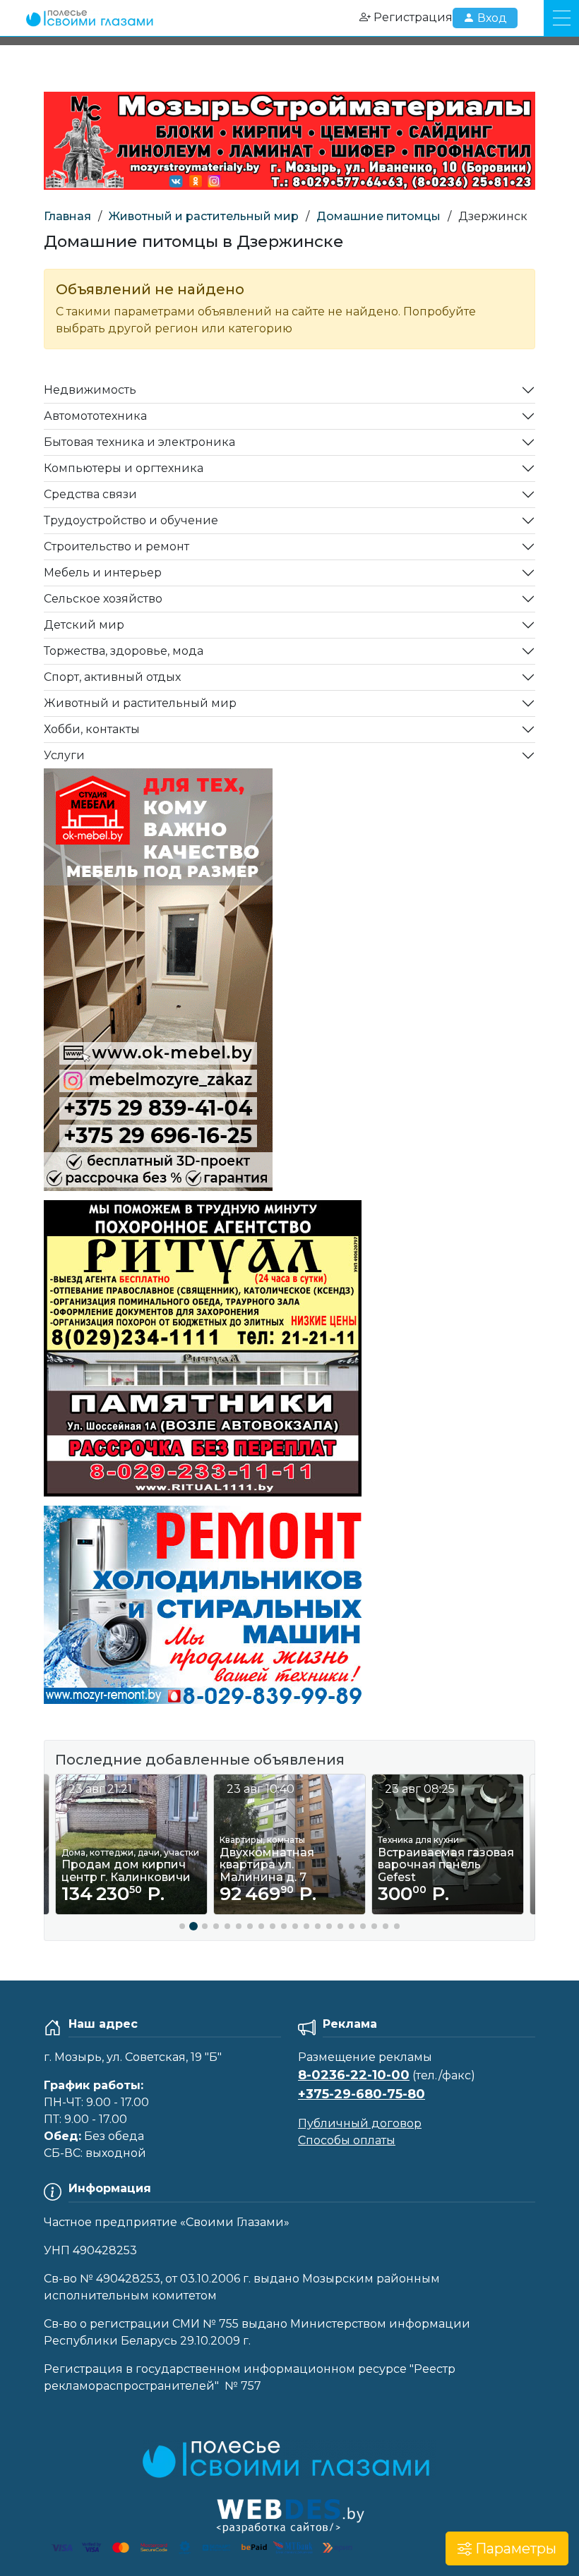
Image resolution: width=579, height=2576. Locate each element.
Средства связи (90, 494)
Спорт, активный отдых (112, 677)
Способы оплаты (347, 2140)
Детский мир (84, 625)
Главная (67, 216)
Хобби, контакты (92, 729)
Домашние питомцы (378, 216)
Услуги (64, 755)
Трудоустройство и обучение (131, 520)
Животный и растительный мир (204, 216)
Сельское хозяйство (103, 599)
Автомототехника (95, 416)
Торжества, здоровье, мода (124, 651)
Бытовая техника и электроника (139, 442)
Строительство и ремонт (117, 546)
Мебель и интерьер (103, 573)
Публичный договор (360, 2123)
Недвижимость (90, 390)
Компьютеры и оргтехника (124, 468)
